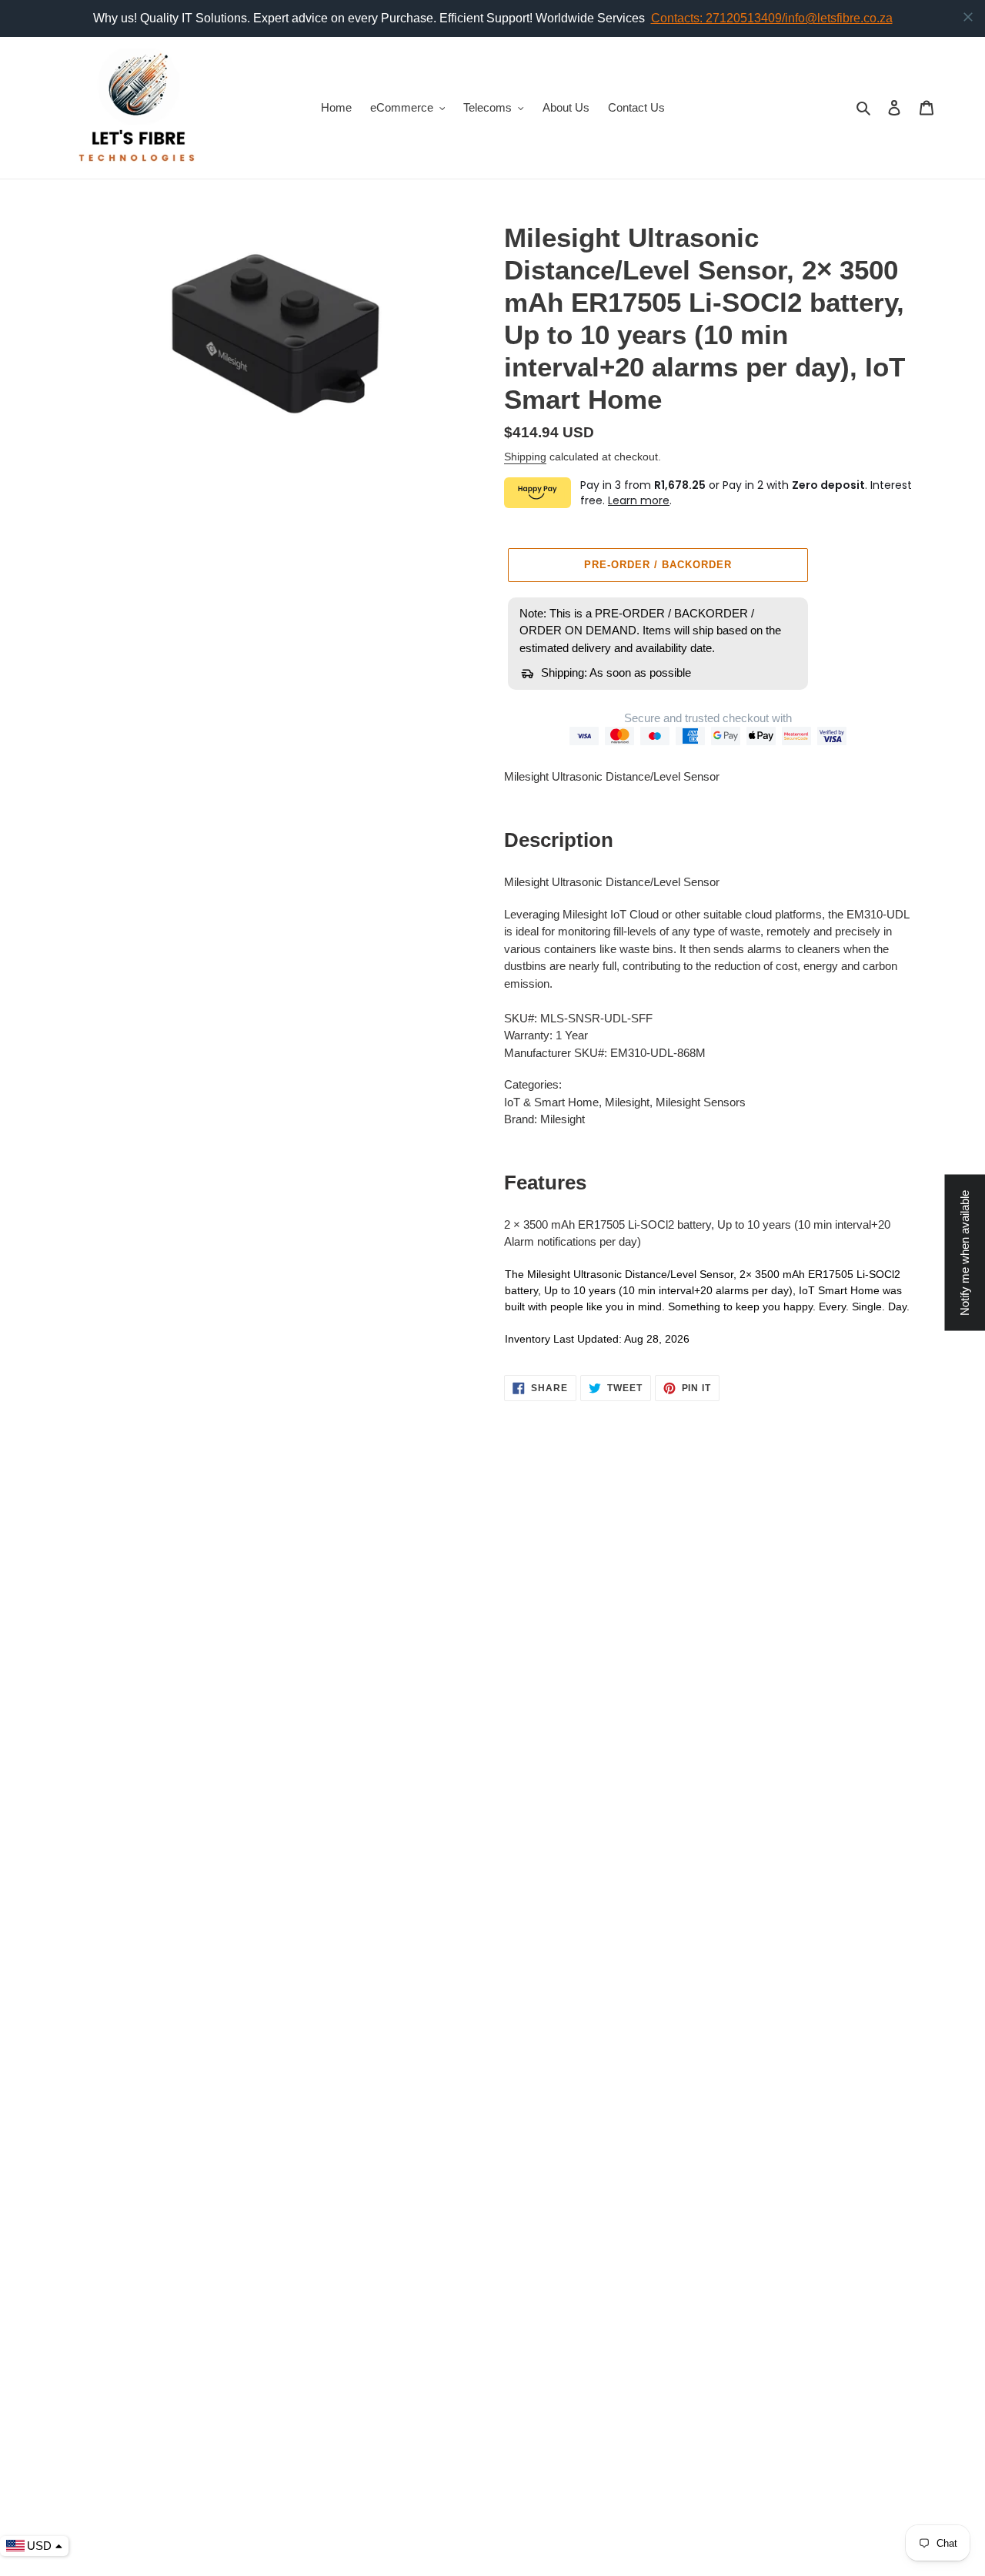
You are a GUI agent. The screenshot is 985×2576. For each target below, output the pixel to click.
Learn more (639, 500)
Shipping (525, 457)
